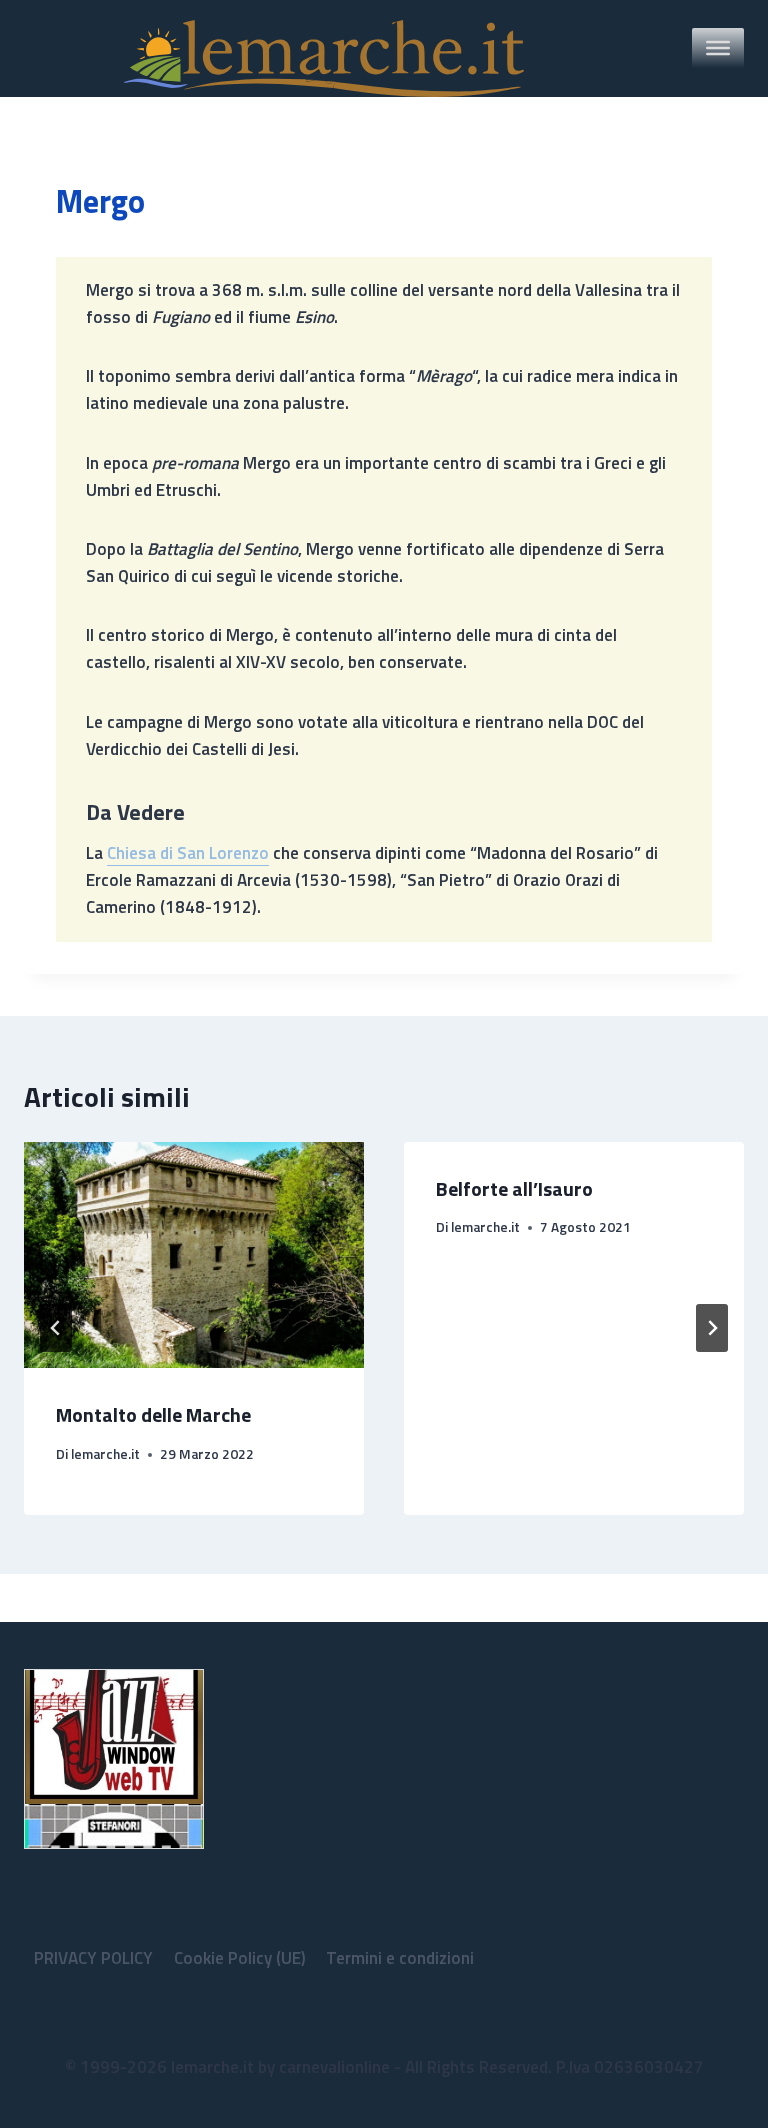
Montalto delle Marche (153, 1414)
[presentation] (194, 1255)
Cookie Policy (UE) (240, 1958)
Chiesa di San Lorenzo (188, 853)
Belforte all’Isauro (514, 1188)
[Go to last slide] (56, 1328)
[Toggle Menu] (718, 48)
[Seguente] (712, 1328)
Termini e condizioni (400, 1958)
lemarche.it (105, 1454)
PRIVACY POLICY (93, 1958)
